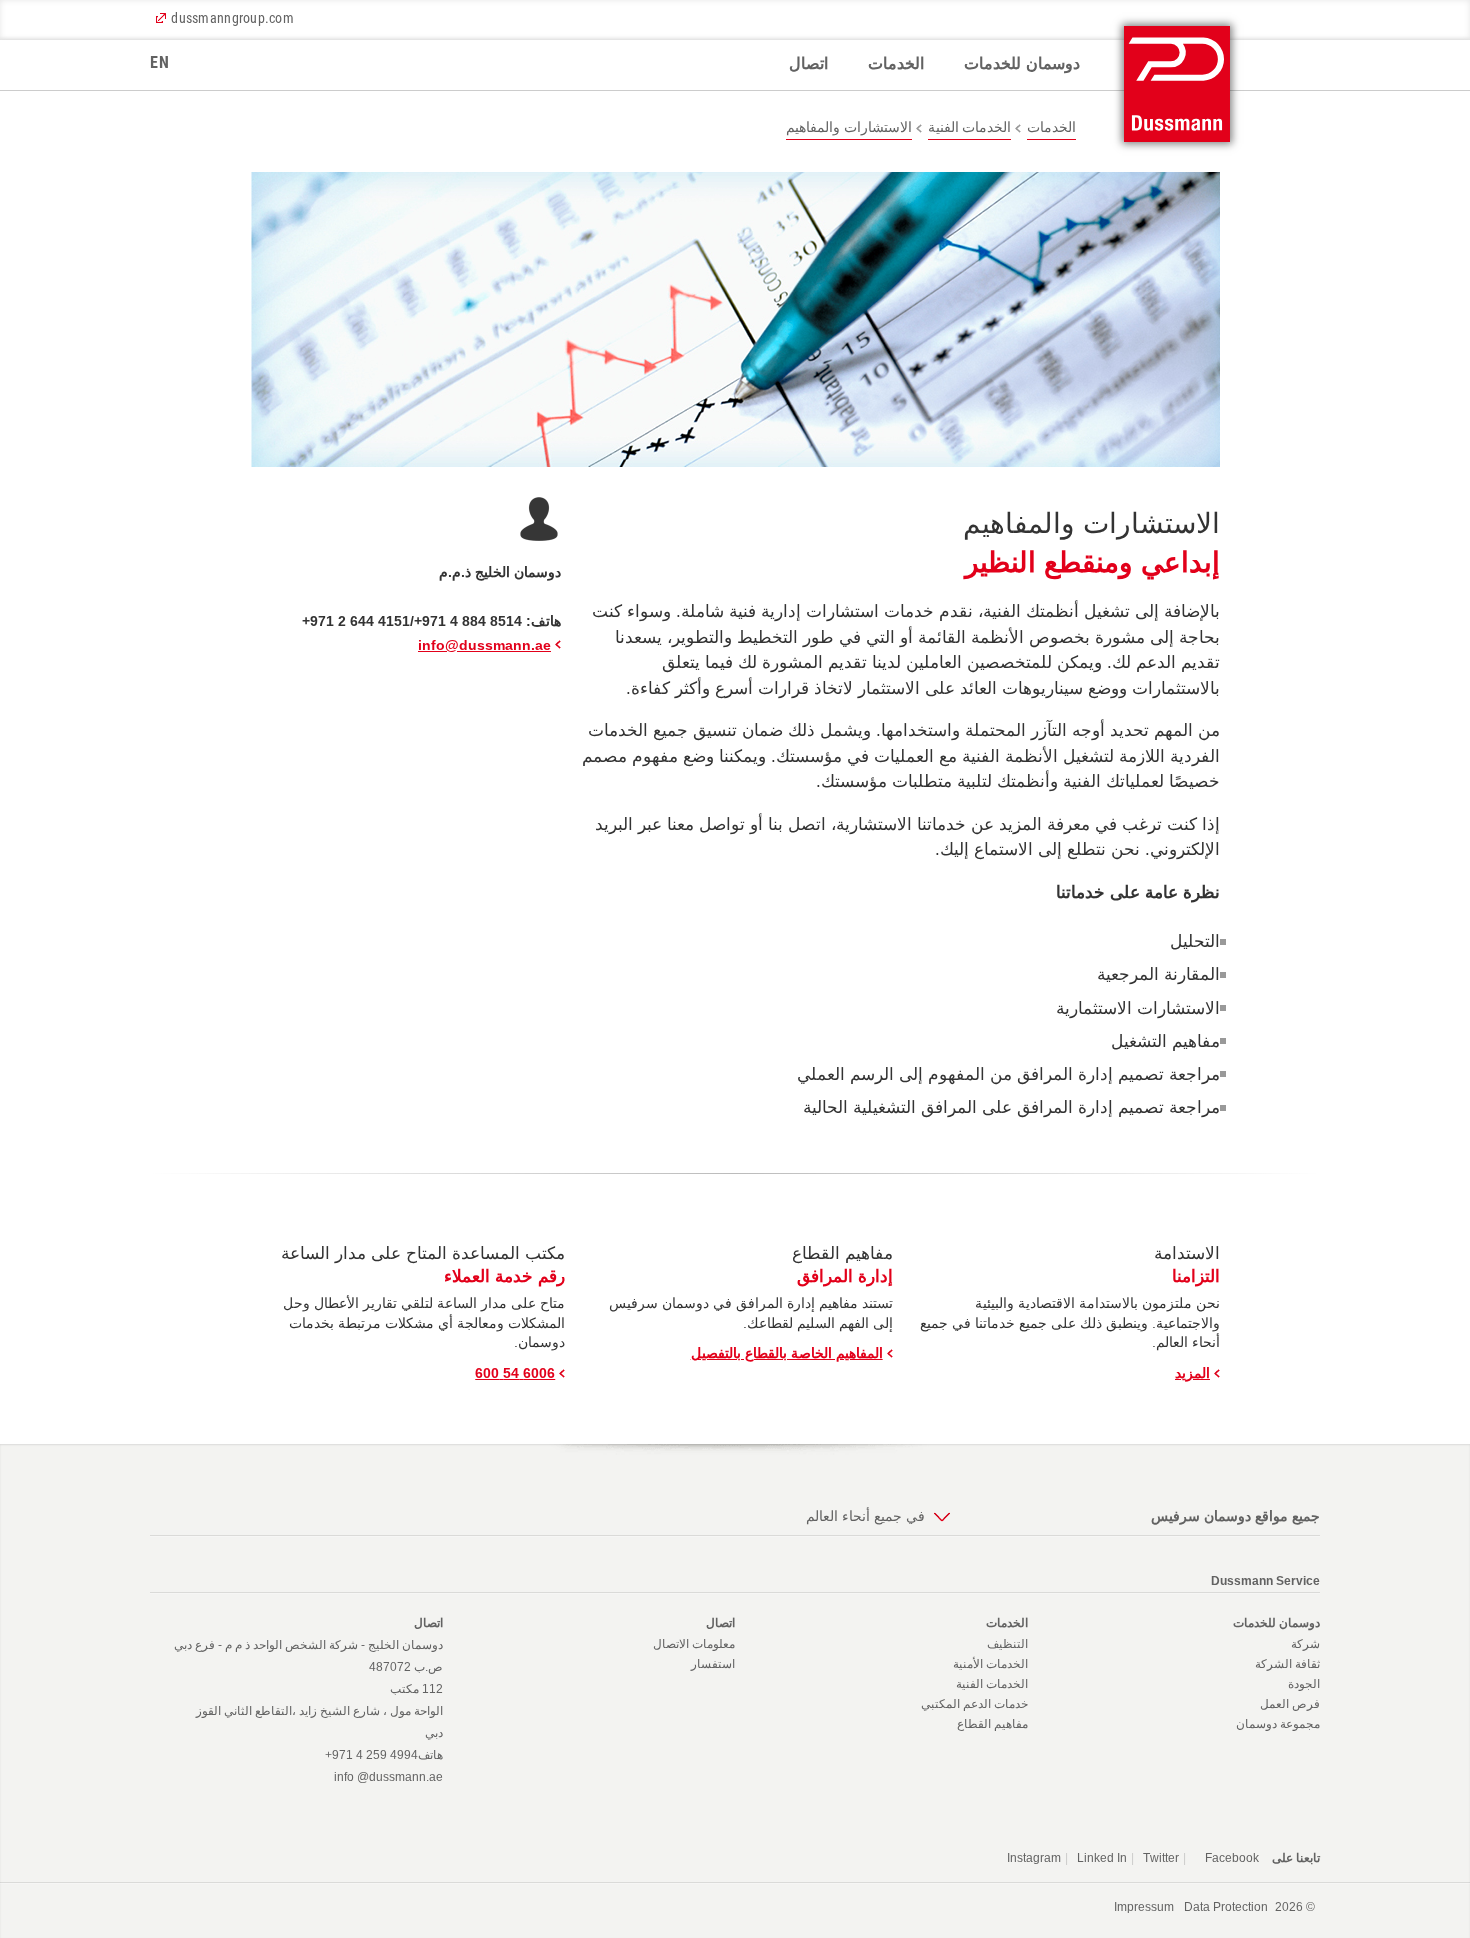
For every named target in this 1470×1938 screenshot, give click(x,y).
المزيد (1192, 1373)
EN (159, 62)
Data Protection (1226, 1907)
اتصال (808, 63)
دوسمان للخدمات (1022, 63)
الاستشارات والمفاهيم (848, 127)
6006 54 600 (515, 1373)
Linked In (1102, 1858)
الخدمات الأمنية (990, 1664)
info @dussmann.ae (388, 1777)
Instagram (1034, 1858)
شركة (1305, 1644)
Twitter (1161, 1858)
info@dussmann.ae (484, 645)
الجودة (1304, 1684)
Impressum (1144, 1907)
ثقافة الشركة (1287, 1664)
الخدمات (896, 63)
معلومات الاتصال (694, 1644)
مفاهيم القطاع (992, 1724)
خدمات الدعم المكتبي (974, 1704)
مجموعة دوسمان (1278, 1724)
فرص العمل (1290, 1704)
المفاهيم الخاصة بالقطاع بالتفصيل (787, 1353)
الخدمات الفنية (969, 127)
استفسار (713, 1664)
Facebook (1232, 1858)
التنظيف (1007, 1644)
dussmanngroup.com (232, 18)
